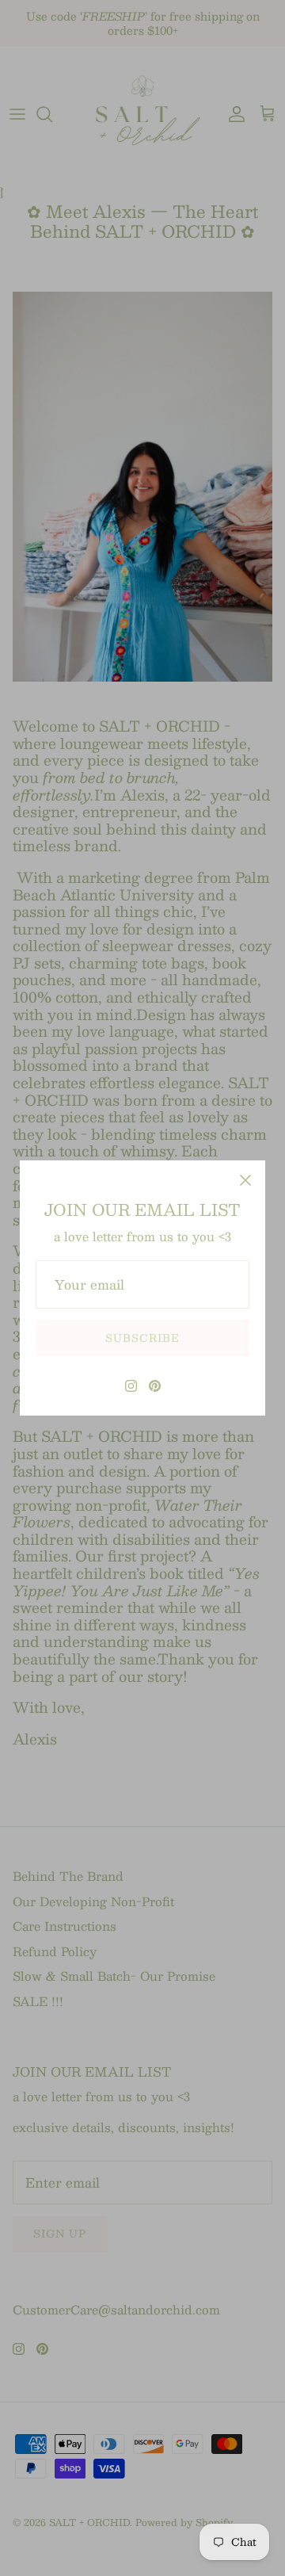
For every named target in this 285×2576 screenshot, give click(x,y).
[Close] (245, 1180)
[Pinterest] (155, 1386)
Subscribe (142, 1338)
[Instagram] (131, 1386)
